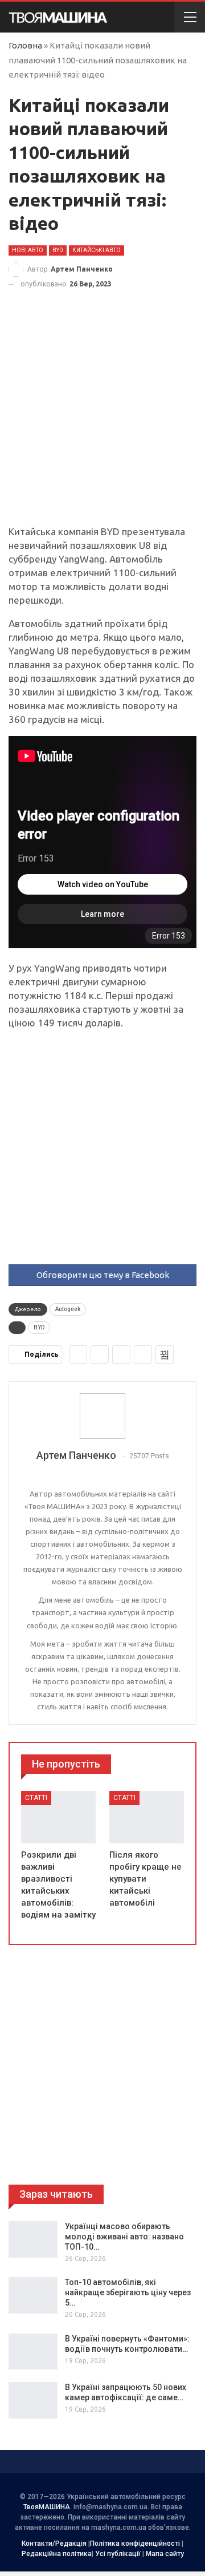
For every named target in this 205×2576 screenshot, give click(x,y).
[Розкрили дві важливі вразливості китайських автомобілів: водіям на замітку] (58, 1817)
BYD (58, 250)
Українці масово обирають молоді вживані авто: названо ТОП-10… (124, 2237)
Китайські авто (97, 250)
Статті (36, 1798)
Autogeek (68, 1309)
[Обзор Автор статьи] (102, 1416)
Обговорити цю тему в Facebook (103, 1275)
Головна (25, 45)
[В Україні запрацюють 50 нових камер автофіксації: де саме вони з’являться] (33, 2400)
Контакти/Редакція (54, 2543)
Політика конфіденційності (135, 2543)
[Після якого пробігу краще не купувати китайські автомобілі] (147, 1817)
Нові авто (28, 250)
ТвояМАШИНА (47, 2507)
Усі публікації (118, 2554)
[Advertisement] (102, 418)
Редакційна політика (57, 2554)
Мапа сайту (165, 2554)
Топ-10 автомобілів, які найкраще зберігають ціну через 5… (128, 2292)
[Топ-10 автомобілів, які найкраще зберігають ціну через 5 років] (33, 2295)
